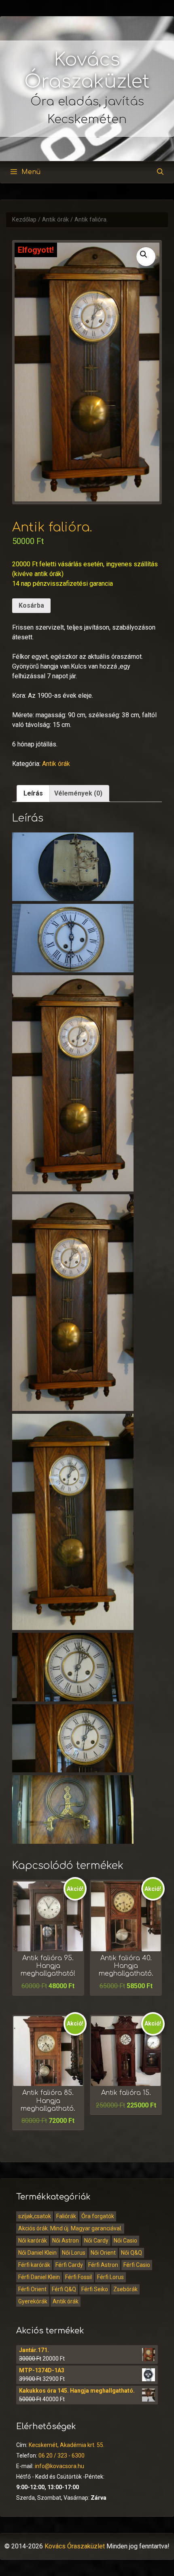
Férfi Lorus (110, 2277)
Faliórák (66, 2216)
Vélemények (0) (78, 793)
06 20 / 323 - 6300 (62, 2456)
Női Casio (125, 2241)
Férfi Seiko (95, 2289)
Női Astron (66, 2241)
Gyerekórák (33, 2301)
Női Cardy (96, 2241)
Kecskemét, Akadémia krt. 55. (67, 2445)
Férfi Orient (32, 2289)
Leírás (33, 793)
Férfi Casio (137, 2265)
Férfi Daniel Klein (39, 2277)
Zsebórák (125, 2289)
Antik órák (55, 220)
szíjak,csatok (35, 2216)
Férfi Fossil (79, 2277)
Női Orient (103, 2253)
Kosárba (31, 605)
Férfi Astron (103, 2265)
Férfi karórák (34, 2265)
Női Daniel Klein (37, 2253)
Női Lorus (74, 2253)
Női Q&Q (132, 2253)
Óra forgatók (98, 2216)
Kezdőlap (24, 220)
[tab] (33, 793)
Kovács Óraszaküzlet (75, 2546)
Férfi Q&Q (64, 2289)
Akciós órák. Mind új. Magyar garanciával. (70, 2228)
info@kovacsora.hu (59, 2466)
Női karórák (33, 2241)
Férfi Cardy (69, 2265)
